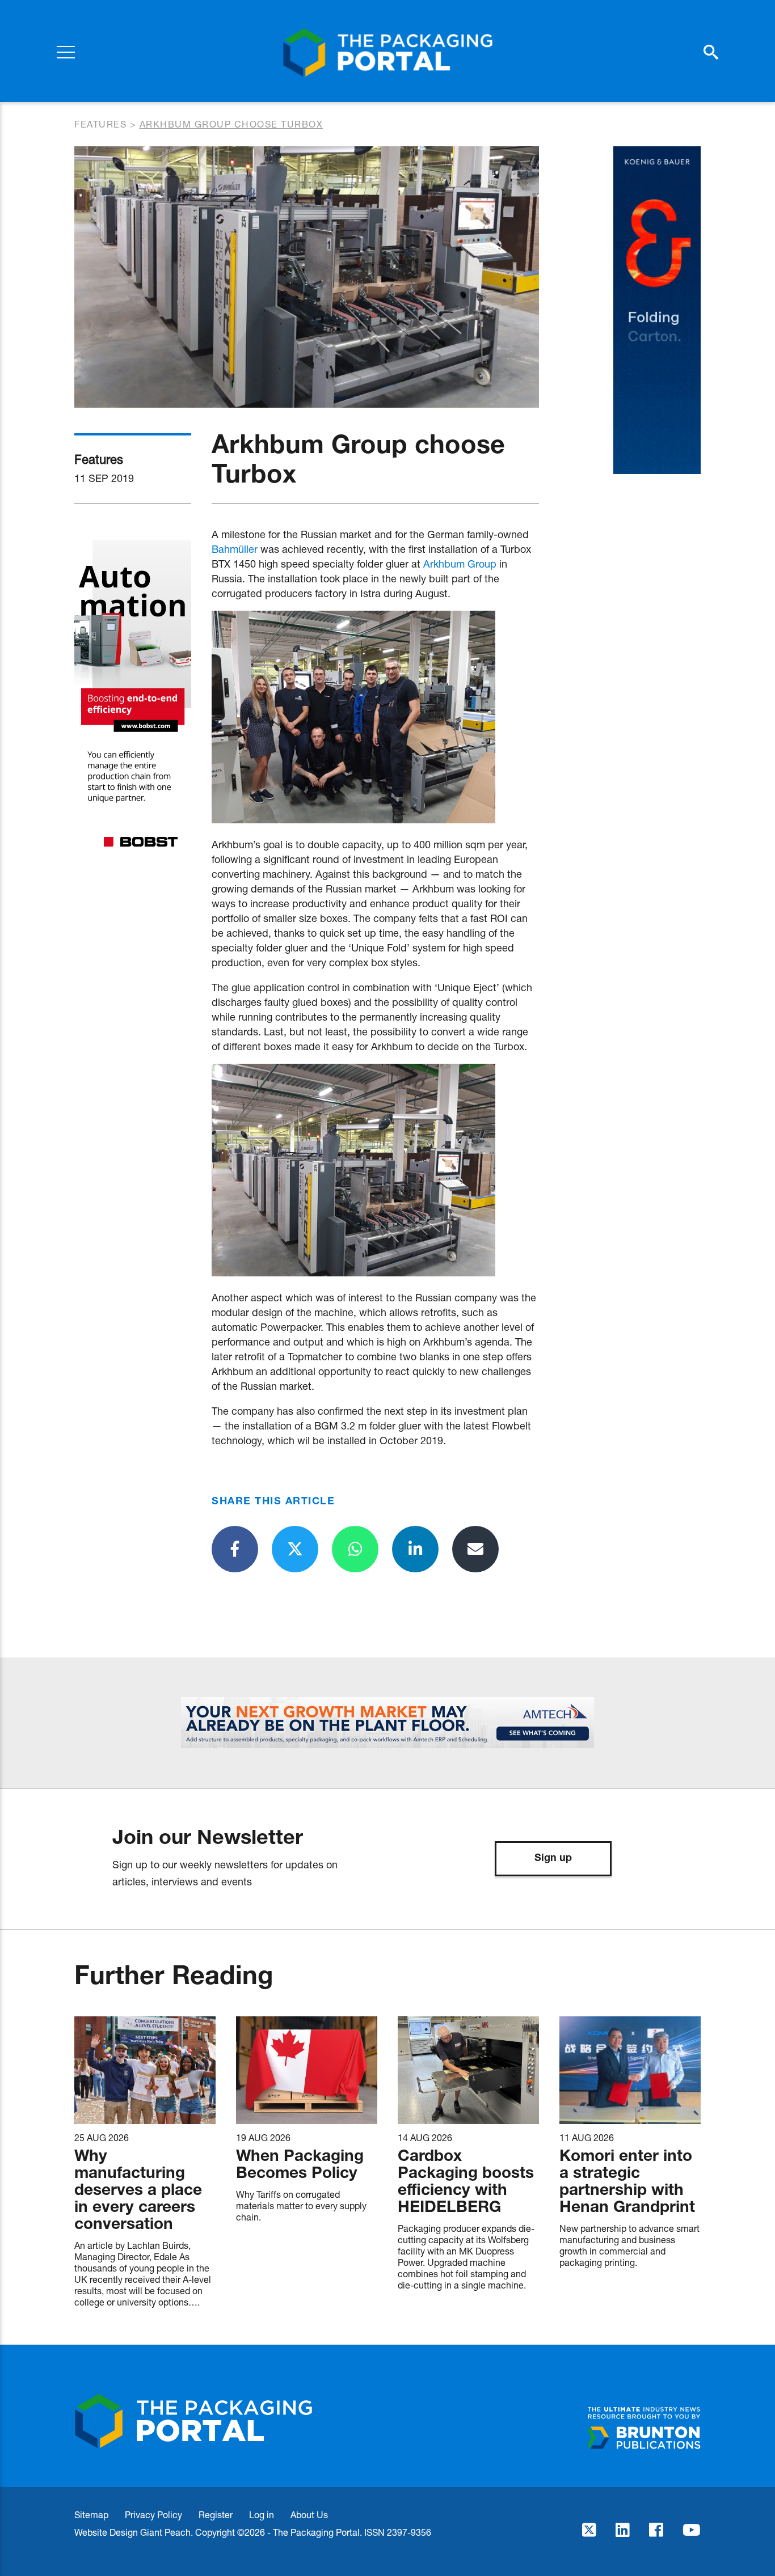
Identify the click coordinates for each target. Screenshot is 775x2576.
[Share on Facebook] (235, 1549)
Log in (262, 2514)
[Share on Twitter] (295, 1549)
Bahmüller (235, 549)
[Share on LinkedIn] (415, 1549)
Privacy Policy (153, 2514)
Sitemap (91, 2514)
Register (216, 2514)
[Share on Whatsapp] (355, 1549)
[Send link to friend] (475, 1549)
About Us (309, 2514)
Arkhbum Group (460, 564)
